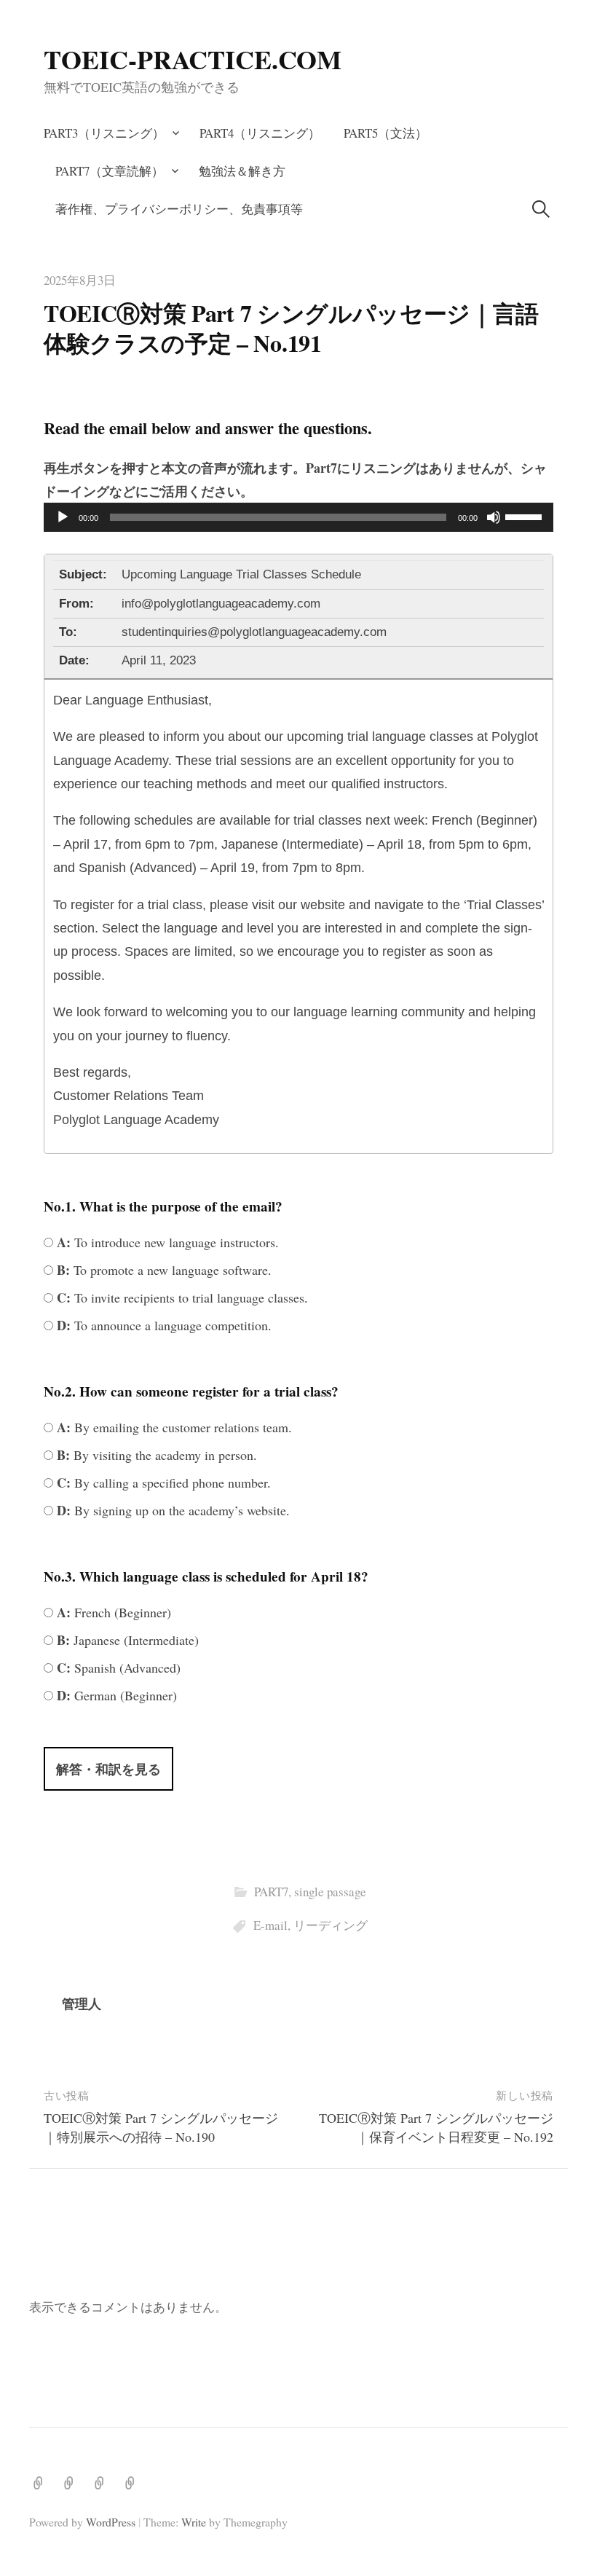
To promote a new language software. (162, 1270)
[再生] (63, 517)
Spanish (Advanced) (117, 1668)
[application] (298, 517)
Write (194, 2522)
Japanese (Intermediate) (126, 1640)
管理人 (82, 2003)
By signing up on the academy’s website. (171, 1510)
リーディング (331, 1925)
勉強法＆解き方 (242, 171)
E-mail (270, 1925)
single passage (330, 1892)
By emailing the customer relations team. (173, 1427)
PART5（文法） (386, 133)
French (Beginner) (112, 1612)
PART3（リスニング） (104, 133)
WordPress (111, 2522)
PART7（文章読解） (110, 171)
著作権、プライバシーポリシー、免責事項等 (179, 209)
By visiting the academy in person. (155, 1455)
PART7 (271, 1892)
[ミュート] (494, 517)
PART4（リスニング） (260, 133)
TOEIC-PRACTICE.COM (193, 59)
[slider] (526, 516)
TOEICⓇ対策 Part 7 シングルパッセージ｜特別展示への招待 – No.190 (161, 2127)
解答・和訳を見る (108, 1769)
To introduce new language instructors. (166, 1242)
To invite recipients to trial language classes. (181, 1297)
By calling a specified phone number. (162, 1483)
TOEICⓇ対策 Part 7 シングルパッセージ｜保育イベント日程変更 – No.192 (436, 2127)
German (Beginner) (115, 1695)
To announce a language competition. (162, 1325)
